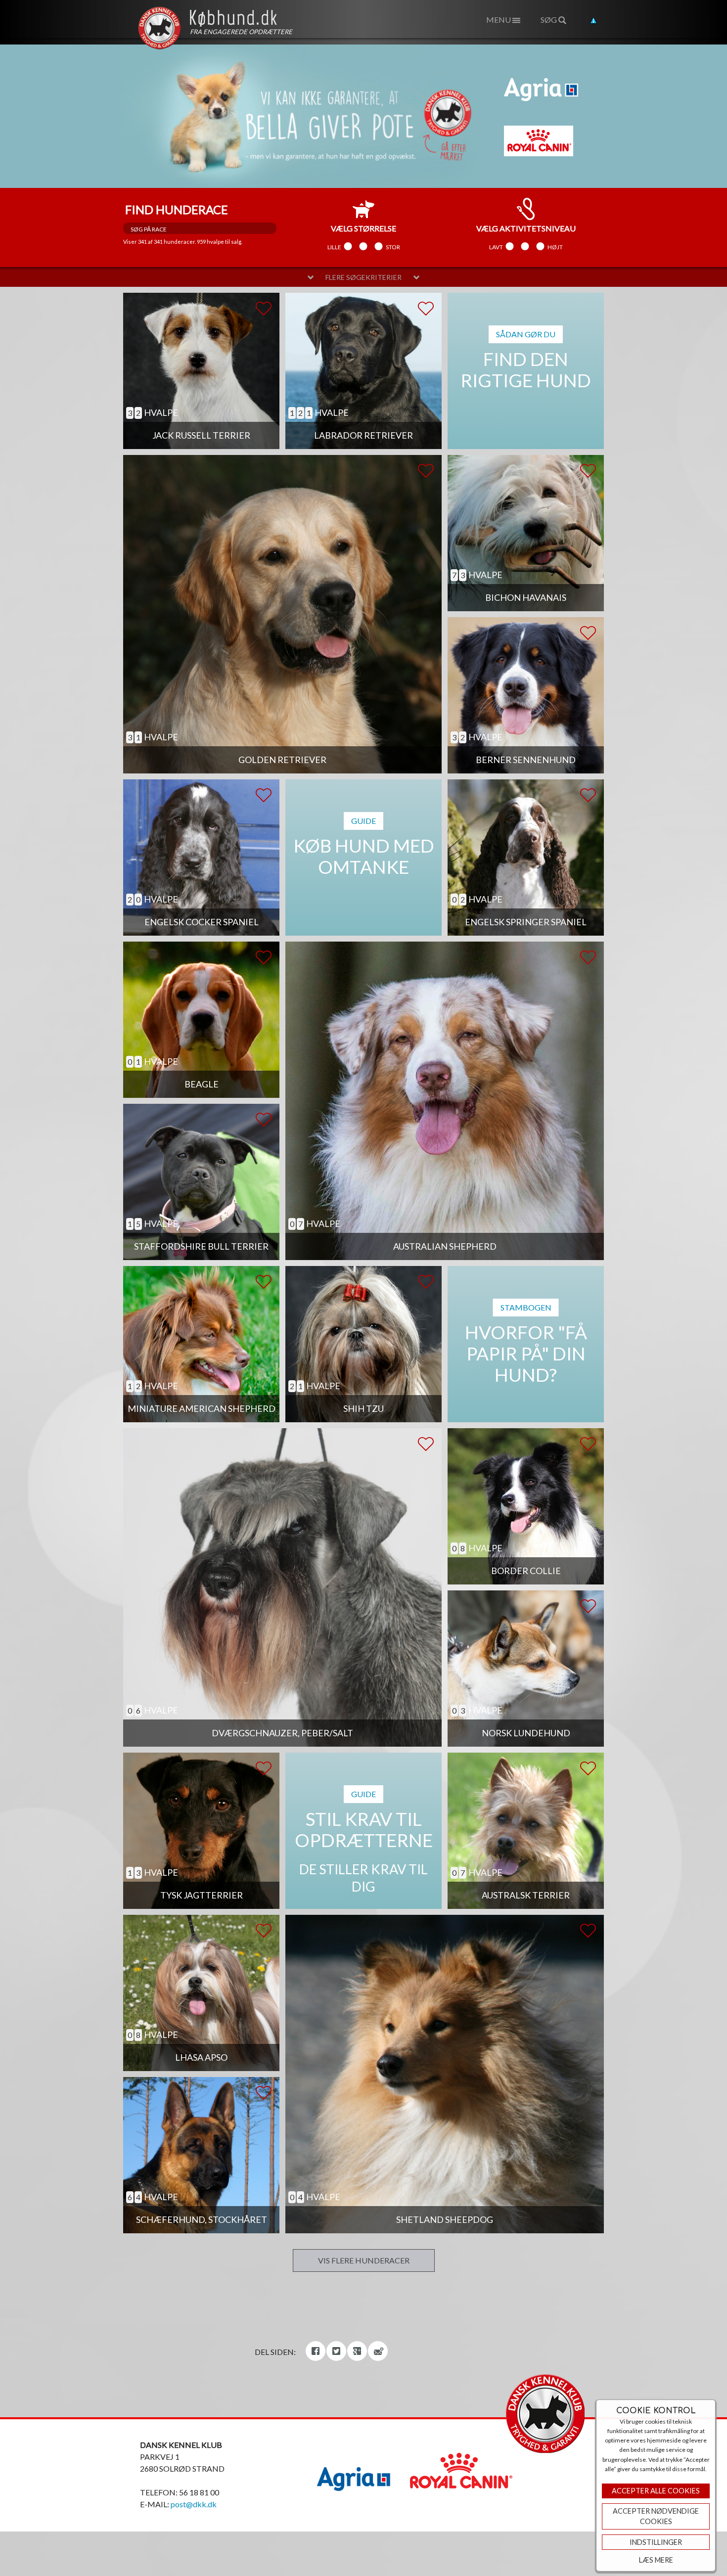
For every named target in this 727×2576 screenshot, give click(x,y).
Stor (393, 247)
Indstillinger (656, 2542)
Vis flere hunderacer (364, 2260)
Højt (555, 247)
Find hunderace (177, 209)
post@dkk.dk (194, 2504)
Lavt (496, 247)
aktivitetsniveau (526, 228)
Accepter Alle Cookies (656, 2491)
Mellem (363, 247)
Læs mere (656, 2560)
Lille (334, 247)
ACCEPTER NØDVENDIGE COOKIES (656, 2516)
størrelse (363, 228)
